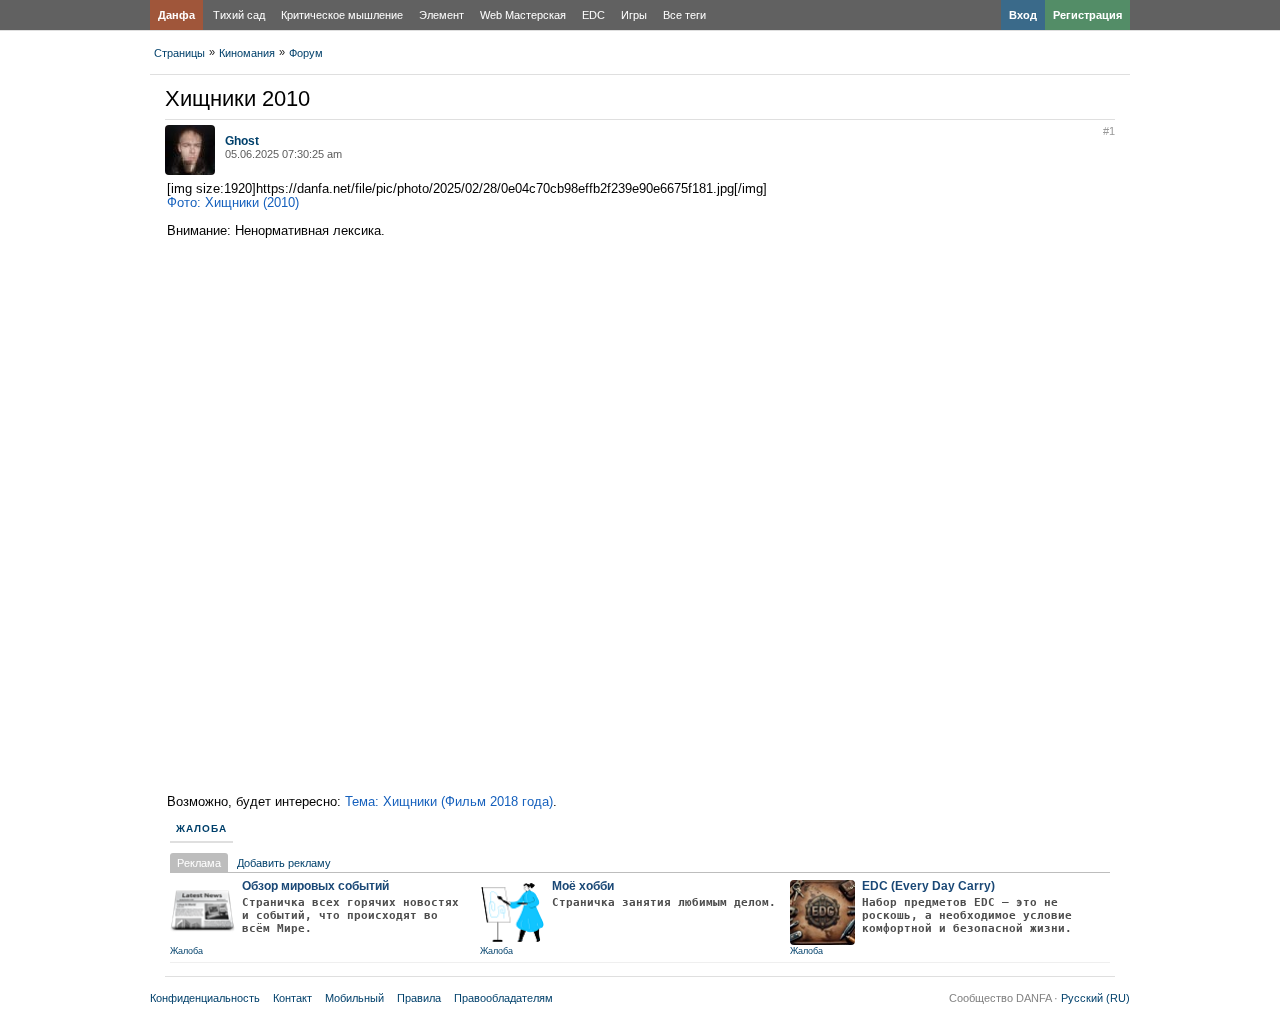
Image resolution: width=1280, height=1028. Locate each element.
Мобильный (354, 998)
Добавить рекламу (284, 863)
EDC (593, 15)
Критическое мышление (342, 15)
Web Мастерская (523, 15)
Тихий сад (239, 15)
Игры (634, 15)
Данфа (176, 15)
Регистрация (1087, 15)
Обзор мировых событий (315, 886)
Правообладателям (503, 998)
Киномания (247, 53)
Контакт (292, 998)
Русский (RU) (1095, 998)
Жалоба (201, 828)
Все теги (684, 15)
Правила (419, 998)
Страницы (179, 53)
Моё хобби (583, 886)
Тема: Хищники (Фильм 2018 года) (449, 801)
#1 (1109, 131)
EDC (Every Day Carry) (928, 886)
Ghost (242, 141)
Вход (1023, 15)
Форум (306, 53)
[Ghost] (190, 171)
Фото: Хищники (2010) (233, 202)
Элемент (441, 15)
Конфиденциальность (205, 998)
